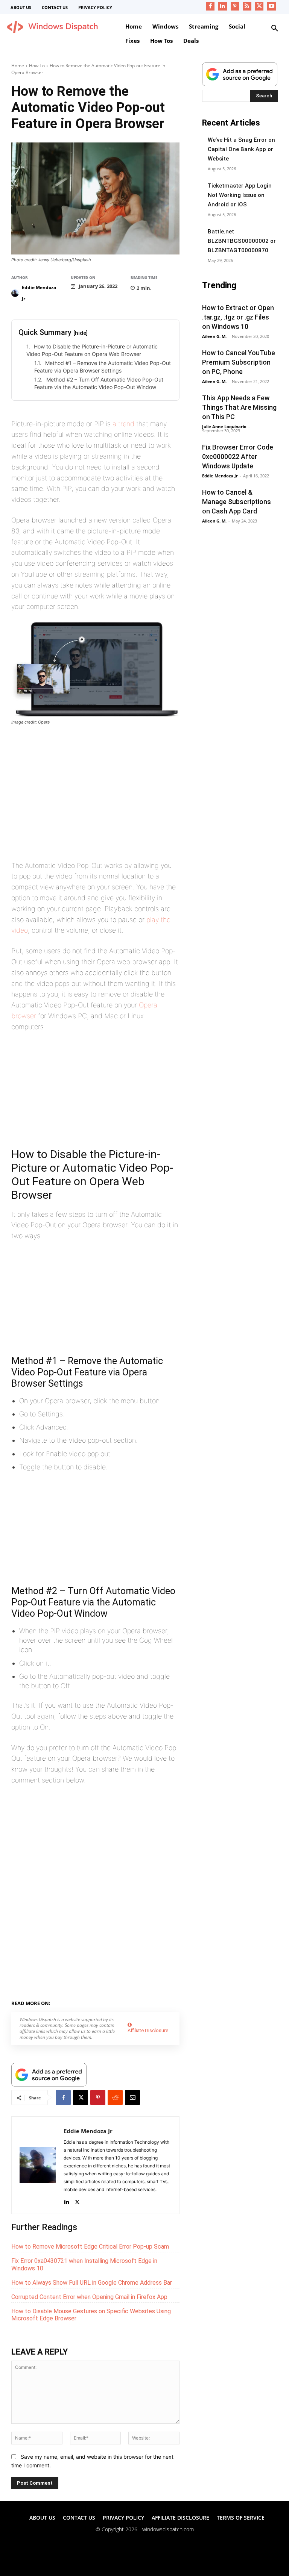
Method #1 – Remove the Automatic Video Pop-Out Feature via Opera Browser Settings (103, 367)
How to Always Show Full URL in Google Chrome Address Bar (92, 2283)
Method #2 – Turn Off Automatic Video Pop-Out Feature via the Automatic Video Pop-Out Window (99, 383)
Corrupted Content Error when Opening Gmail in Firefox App (89, 2297)
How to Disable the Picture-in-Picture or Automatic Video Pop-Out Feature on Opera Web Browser (92, 350)
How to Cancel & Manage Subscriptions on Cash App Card (237, 502)
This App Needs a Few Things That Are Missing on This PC (239, 407)
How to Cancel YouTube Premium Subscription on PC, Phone (239, 362)
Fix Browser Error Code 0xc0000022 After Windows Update (238, 457)
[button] (275, 29)
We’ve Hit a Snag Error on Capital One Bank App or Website (241, 149)
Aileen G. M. (214, 336)
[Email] (132, 2097)
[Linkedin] (223, 6)
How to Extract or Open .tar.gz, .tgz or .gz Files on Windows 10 (238, 317)
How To (37, 66)
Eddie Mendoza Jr (39, 293)
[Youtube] (272, 6)
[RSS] (247, 6)
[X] (259, 6)
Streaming (92, 2002)
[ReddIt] (115, 2097)
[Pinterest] (235, 6)
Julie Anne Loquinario (224, 426)
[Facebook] (211, 6)
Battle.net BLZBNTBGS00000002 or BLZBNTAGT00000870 (242, 241)
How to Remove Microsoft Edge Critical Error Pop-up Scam (90, 2247)
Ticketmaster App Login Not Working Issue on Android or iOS (240, 195)
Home (18, 66)
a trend (123, 424)
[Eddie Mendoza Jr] (16, 293)
